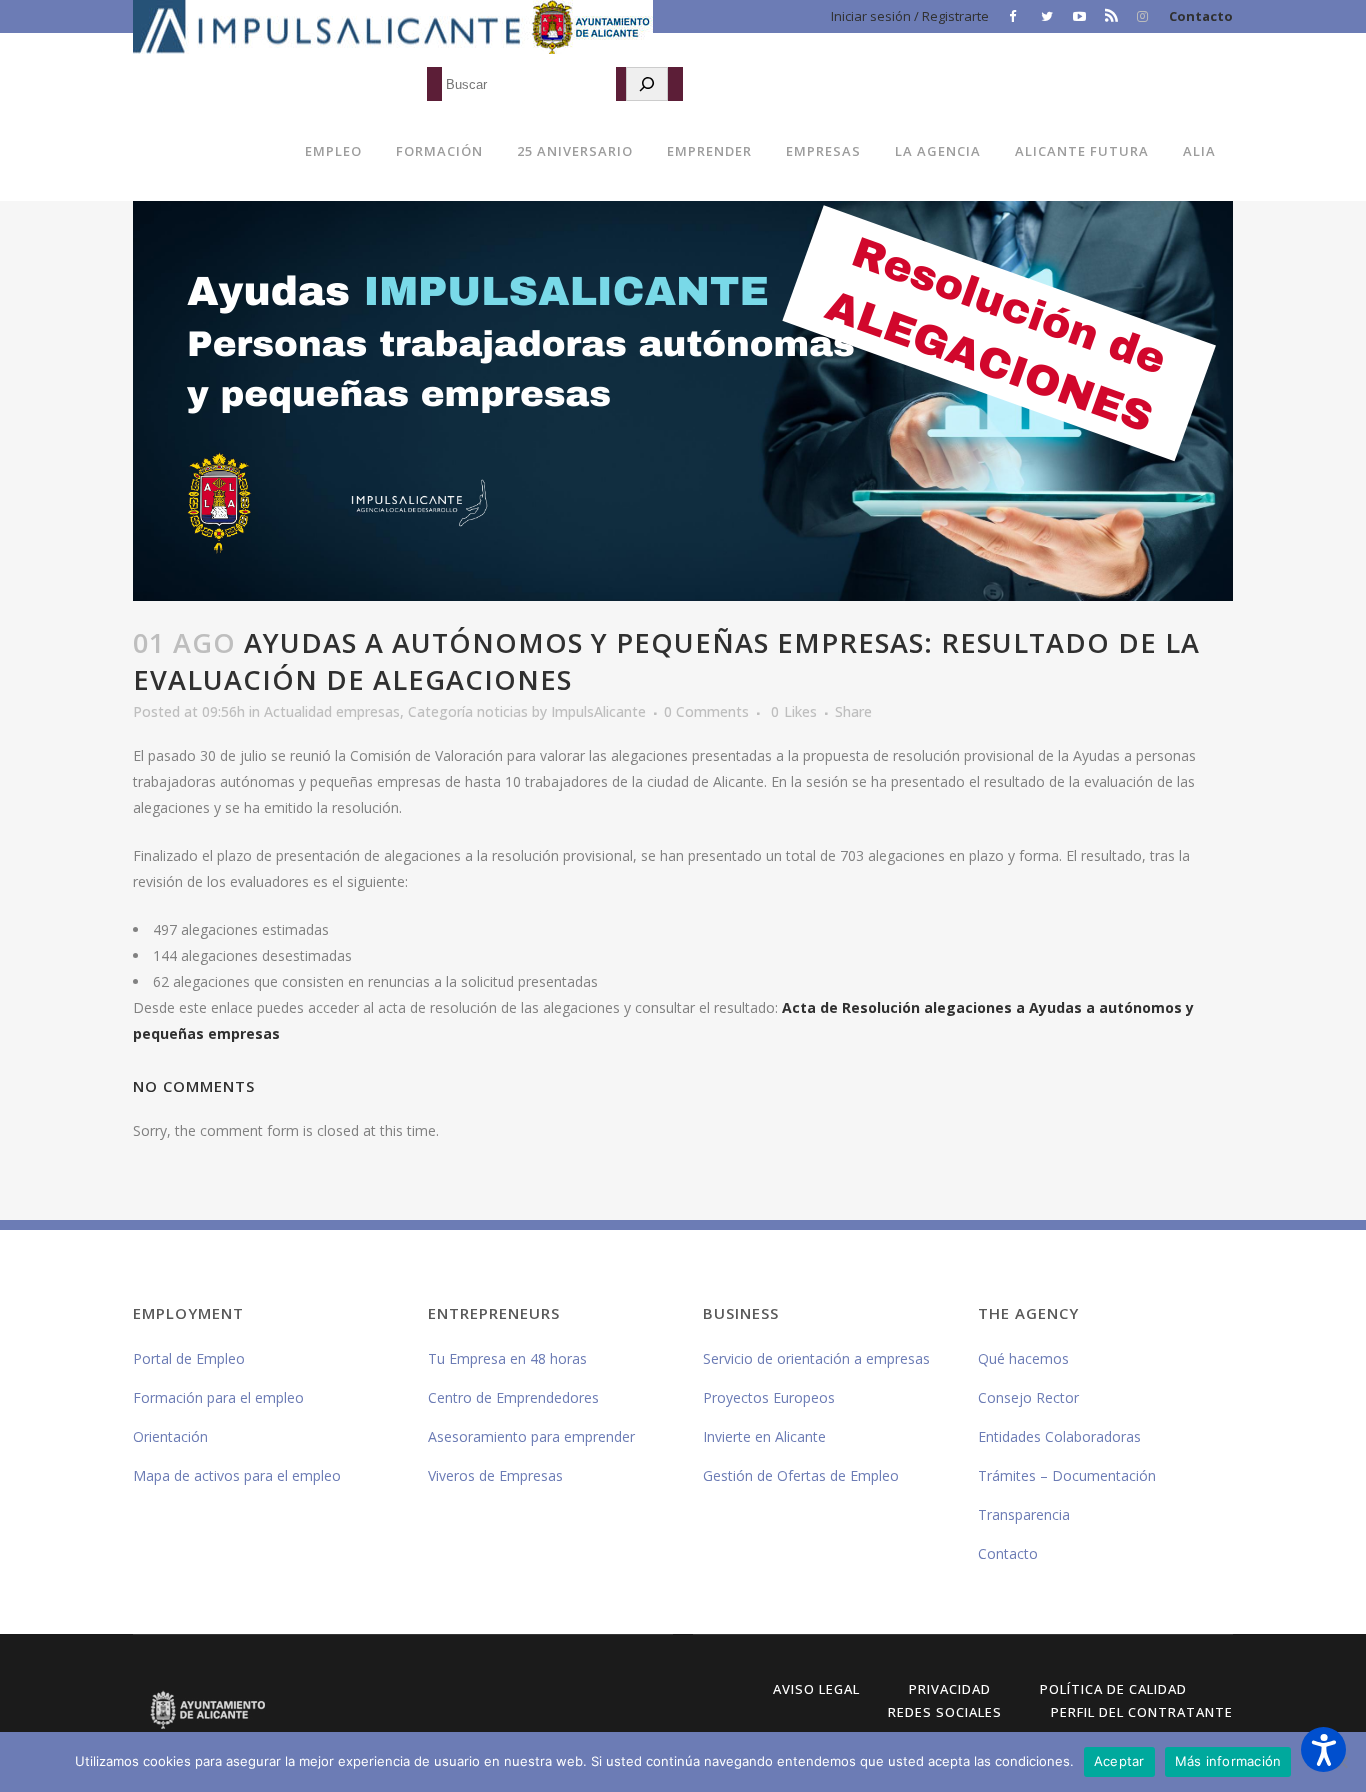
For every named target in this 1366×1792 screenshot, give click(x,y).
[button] (1323, 1749)
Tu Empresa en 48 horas (507, 1358)
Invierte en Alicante (764, 1436)
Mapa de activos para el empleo (237, 1475)
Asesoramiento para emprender (531, 1436)
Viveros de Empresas (495, 1475)
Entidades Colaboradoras (1059, 1436)
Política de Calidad (1113, 1689)
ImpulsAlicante (598, 711)
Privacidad (950, 1689)
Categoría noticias (468, 711)
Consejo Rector (1028, 1397)
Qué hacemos (1023, 1358)
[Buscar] (647, 84)
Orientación (170, 1436)
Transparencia (1024, 1514)
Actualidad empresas (332, 711)
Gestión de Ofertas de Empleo (801, 1475)
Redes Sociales (945, 1712)
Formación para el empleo (218, 1397)
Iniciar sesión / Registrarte (910, 16)
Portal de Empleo (189, 1358)
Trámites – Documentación (1067, 1475)
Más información (1228, 1761)
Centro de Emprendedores (513, 1397)
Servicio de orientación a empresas (816, 1358)
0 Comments (706, 711)
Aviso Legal (816, 1689)
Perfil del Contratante (1142, 1712)
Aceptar (1119, 1761)
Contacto (1201, 16)
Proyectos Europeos (769, 1397)
